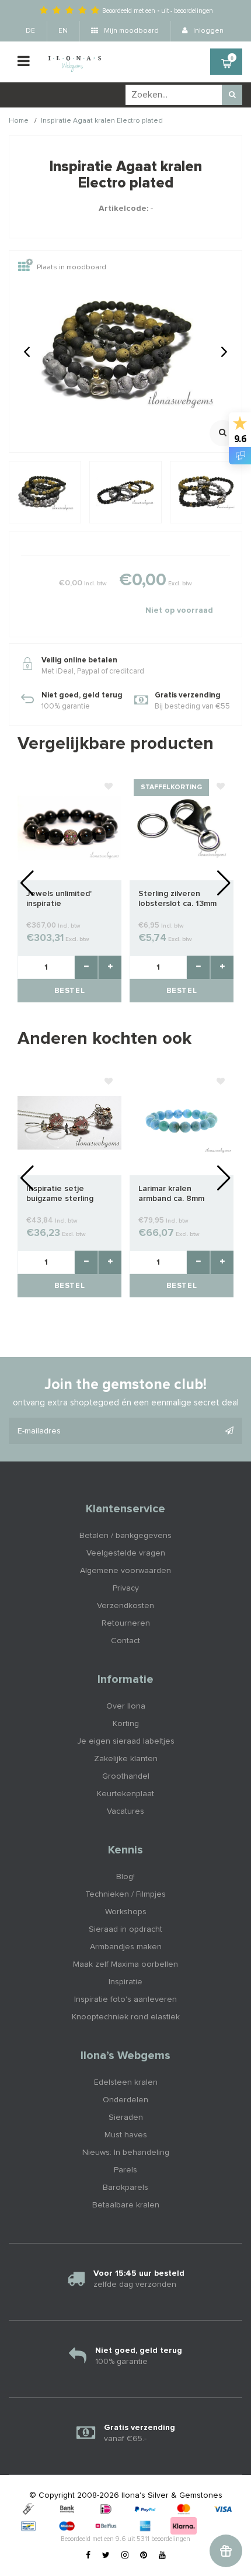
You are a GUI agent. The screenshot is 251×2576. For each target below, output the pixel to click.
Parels (125, 2170)
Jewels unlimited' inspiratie (59, 899)
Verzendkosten (125, 1606)
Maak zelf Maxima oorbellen (125, 1964)
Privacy (126, 1588)
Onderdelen (125, 2100)
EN (63, 31)
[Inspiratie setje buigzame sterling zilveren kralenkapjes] (69, 1123)
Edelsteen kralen (126, 2082)
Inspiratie (125, 1982)
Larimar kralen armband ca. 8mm (171, 1194)
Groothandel (126, 1776)
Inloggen (208, 31)
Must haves (126, 2135)
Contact (125, 1641)
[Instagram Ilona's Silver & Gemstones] (125, 2556)
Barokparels (125, 2188)
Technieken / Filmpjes (125, 1894)
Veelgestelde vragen (126, 1553)
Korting (126, 1724)
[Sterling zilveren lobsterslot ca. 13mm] (182, 828)
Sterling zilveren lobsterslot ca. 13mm (177, 899)
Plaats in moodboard (72, 268)
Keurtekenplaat (125, 1794)
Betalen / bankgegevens (125, 1536)
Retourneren (126, 1623)
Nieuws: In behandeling (126, 2153)
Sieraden (126, 2117)
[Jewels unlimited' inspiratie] (69, 828)
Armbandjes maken (126, 1947)
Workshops (126, 1912)
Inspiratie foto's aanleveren (125, 1999)
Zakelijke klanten (126, 1759)
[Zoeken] (232, 95)
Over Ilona (126, 1706)
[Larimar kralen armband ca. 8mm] (182, 1123)
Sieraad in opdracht (125, 1929)
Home (19, 121)
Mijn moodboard (130, 31)
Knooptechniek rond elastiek (126, 2017)
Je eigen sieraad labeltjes (126, 1741)
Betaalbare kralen (126, 2205)
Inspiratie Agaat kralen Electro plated (102, 121)
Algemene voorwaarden (125, 1571)
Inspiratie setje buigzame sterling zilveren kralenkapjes (66, 1194)
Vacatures (125, 1811)
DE (30, 31)
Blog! (125, 1877)
